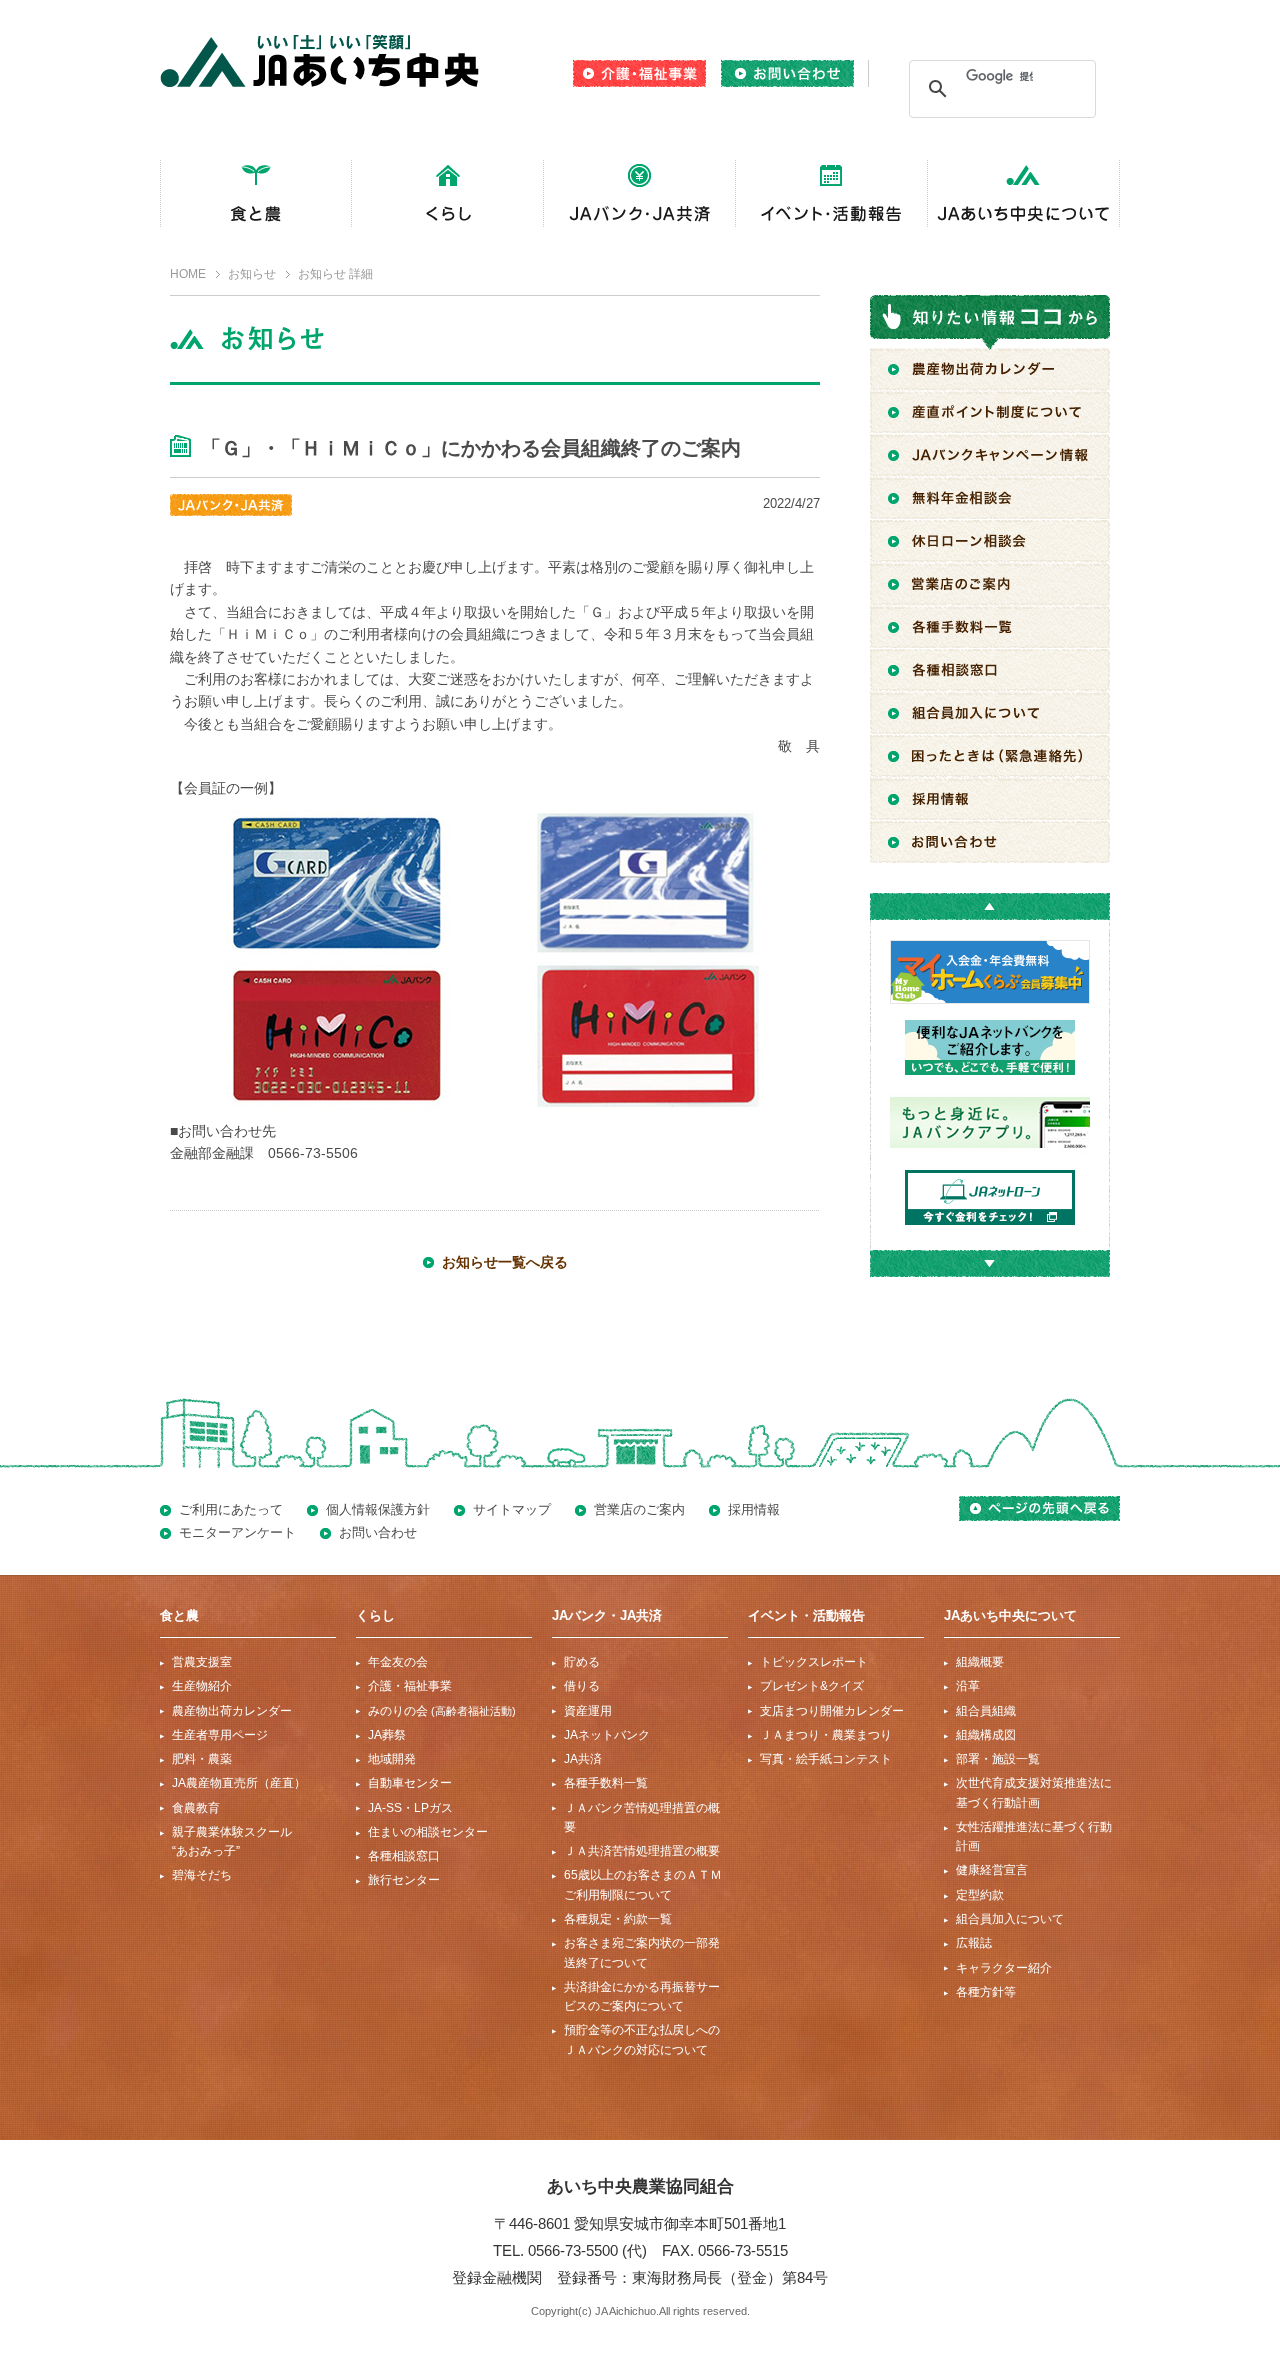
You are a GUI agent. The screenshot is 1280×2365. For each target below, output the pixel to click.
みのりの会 (442, 1711)
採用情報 (754, 1509)
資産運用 (588, 1711)
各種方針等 (986, 1992)
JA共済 (583, 1759)
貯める (582, 1662)
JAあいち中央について (1010, 1615)
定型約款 (980, 1895)
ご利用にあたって (231, 1509)
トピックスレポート (814, 1662)
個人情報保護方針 (378, 1509)
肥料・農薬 (202, 1759)
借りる (582, 1686)
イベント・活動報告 (806, 1615)
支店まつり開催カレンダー (832, 1711)
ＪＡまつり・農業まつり (826, 1735)
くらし (375, 1615)
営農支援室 (202, 1662)
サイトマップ (512, 1509)
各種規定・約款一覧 (618, 1919)
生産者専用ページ (220, 1735)
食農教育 (196, 1808)
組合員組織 (986, 1711)
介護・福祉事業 (410, 1686)
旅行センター (404, 1880)
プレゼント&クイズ (812, 1686)
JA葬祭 (387, 1735)
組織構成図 (986, 1735)
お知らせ (252, 274)
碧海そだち (202, 1875)
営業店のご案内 (639, 1509)
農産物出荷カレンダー (232, 1711)
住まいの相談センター (428, 1832)
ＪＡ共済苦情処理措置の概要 (642, 1851)
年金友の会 (398, 1662)
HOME (188, 274)
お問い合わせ (378, 1532)
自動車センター (410, 1783)
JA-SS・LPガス (410, 1808)
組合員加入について (1010, 1919)
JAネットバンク (607, 1735)
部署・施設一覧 (998, 1759)
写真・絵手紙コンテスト (826, 1759)
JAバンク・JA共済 (607, 1615)
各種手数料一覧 (606, 1783)
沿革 (968, 1686)
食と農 (179, 1615)
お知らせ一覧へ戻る (505, 1262)
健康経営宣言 (992, 1870)
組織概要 (980, 1662)
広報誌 (974, 1943)
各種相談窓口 (404, 1856)
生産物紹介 (202, 1686)
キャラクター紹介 (1004, 1968)
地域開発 (392, 1759)
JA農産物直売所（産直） (239, 1783)
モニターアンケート (237, 1532)
